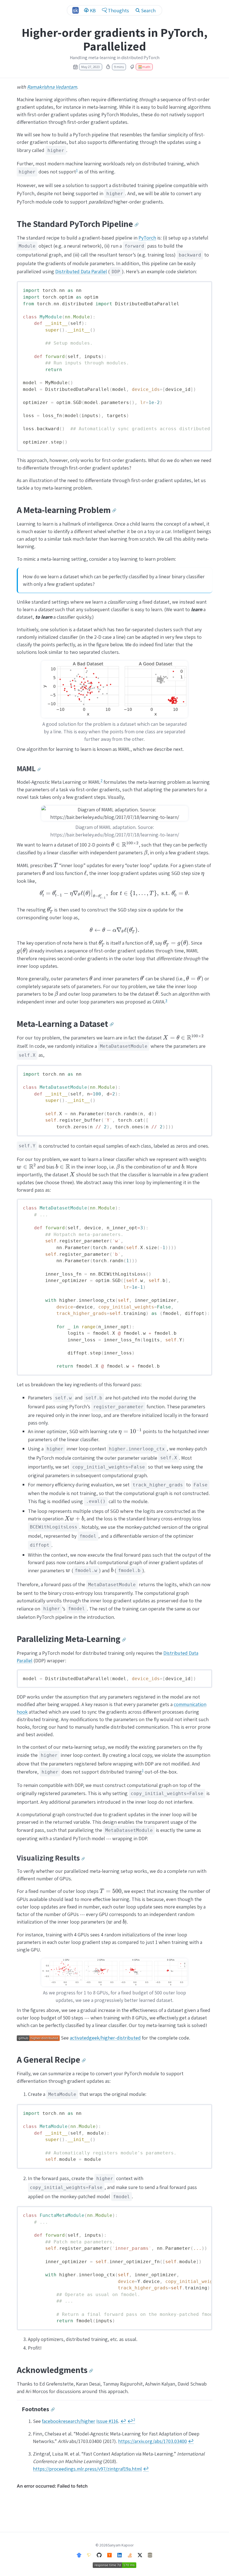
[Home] (76, 10)
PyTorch (147, 238)
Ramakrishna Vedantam (52, 87)
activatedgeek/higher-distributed (105, 2038)
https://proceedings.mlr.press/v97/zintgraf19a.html (87, 2469)
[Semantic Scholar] (89, 2555)
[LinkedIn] (120, 2555)
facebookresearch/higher (69, 2421)
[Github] (99, 2555)
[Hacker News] (109, 2555)
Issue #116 (107, 2421)
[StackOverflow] (130, 2555)
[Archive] (150, 2555)
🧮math (144, 67)
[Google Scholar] (79, 2555)
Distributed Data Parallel (81, 271)
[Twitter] (140, 2555)
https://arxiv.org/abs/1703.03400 (152, 2441)
